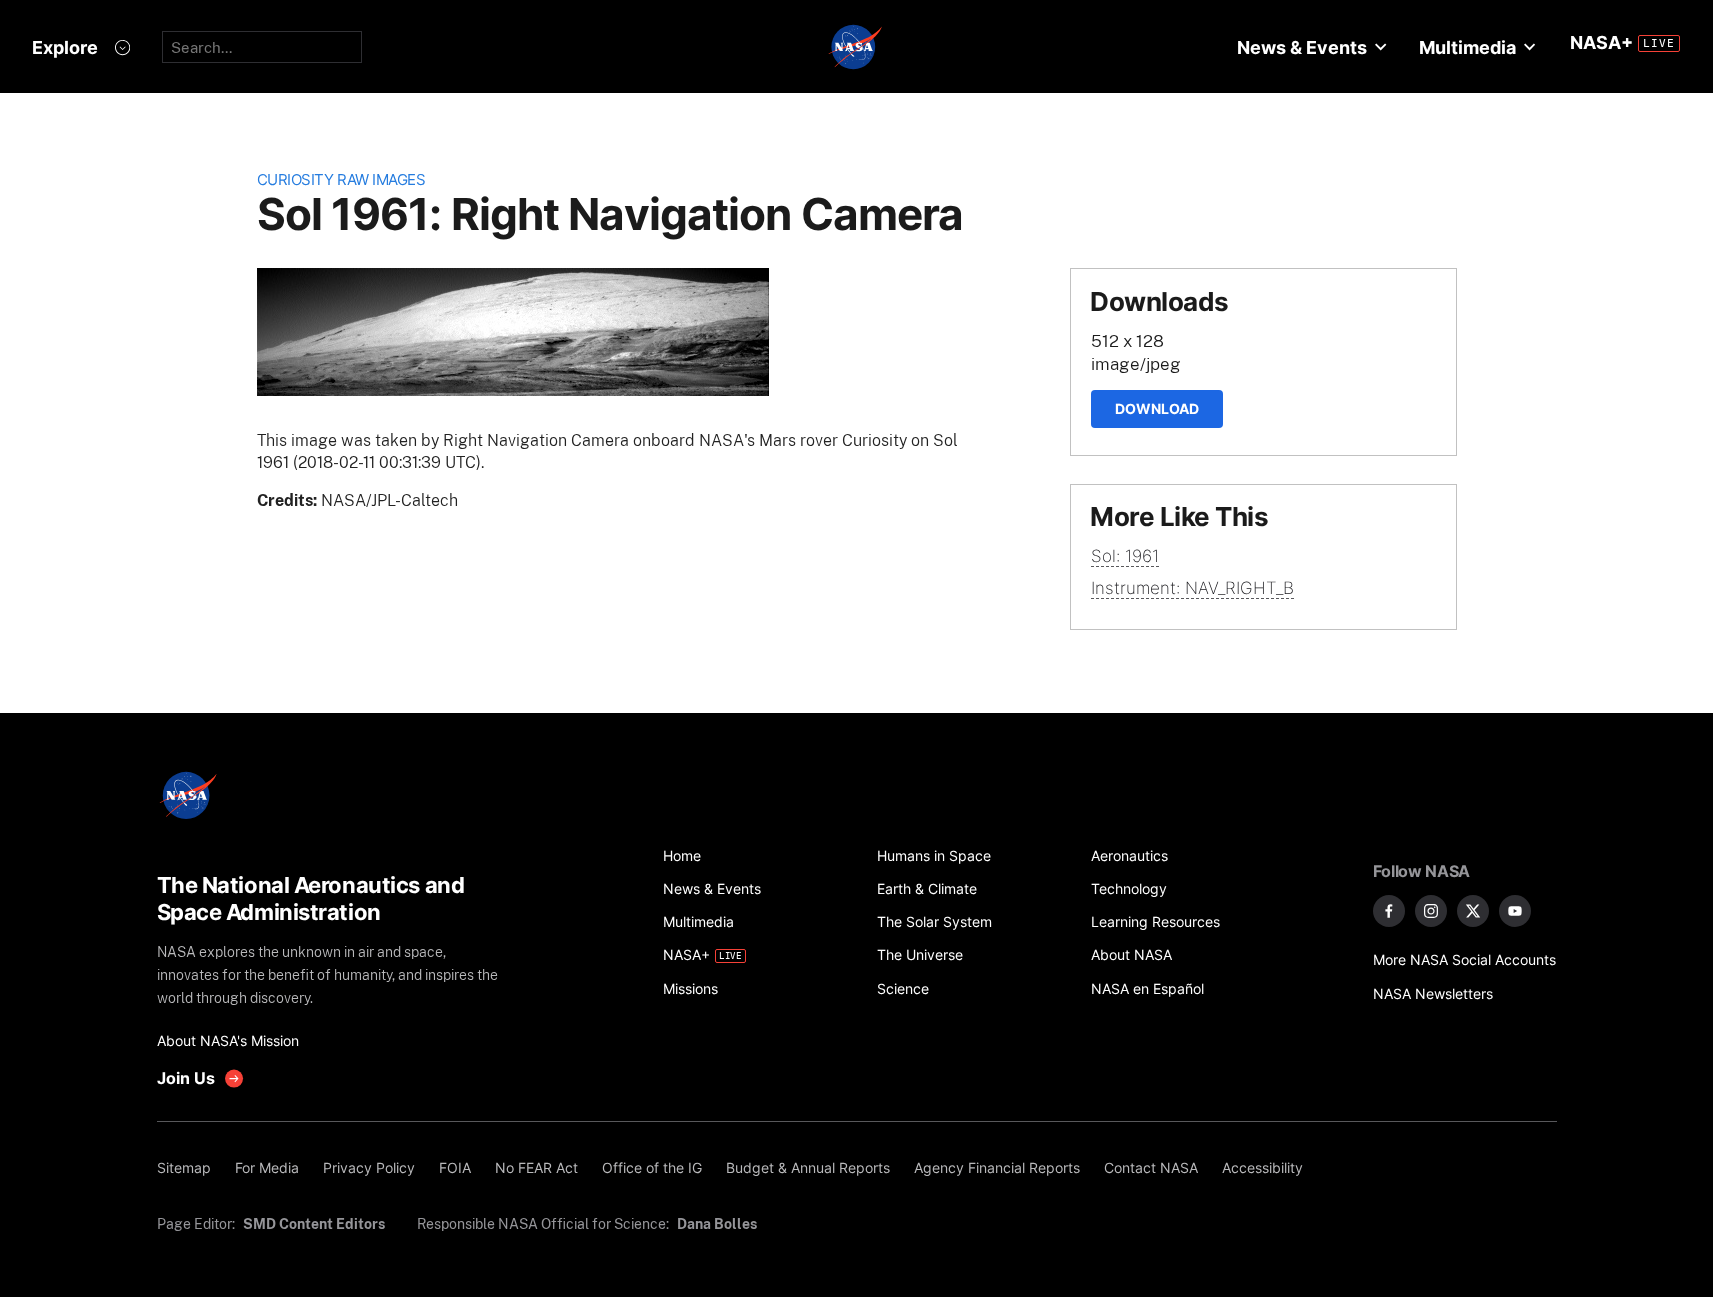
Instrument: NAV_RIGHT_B (1192, 588)
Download (1157, 408)
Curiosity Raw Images (341, 179)
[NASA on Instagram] (1431, 911)
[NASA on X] (1473, 911)
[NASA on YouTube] (1515, 911)
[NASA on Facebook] (1389, 911)
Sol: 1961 (1125, 556)
